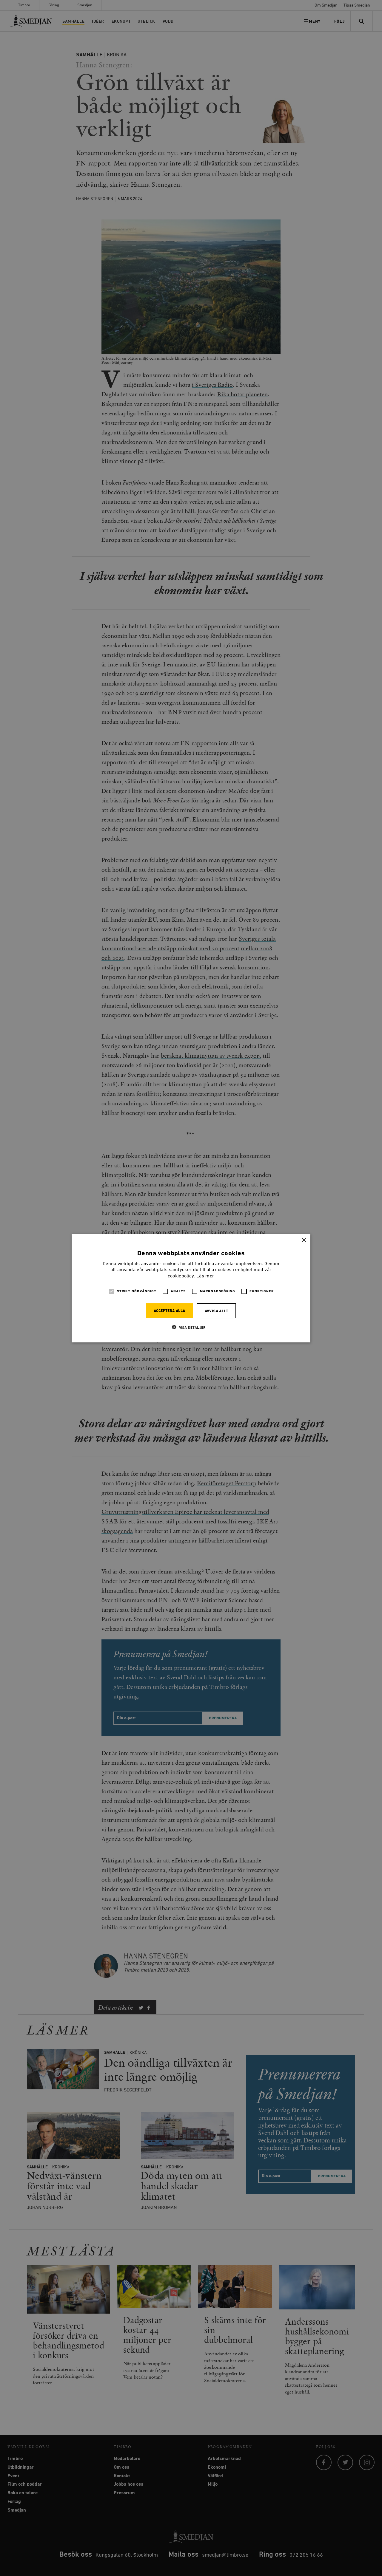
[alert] (191, 1288)
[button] (191, 1327)
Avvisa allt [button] (216, 1311)
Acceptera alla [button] (170, 1311)
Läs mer (205, 1276)
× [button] (304, 1240)
